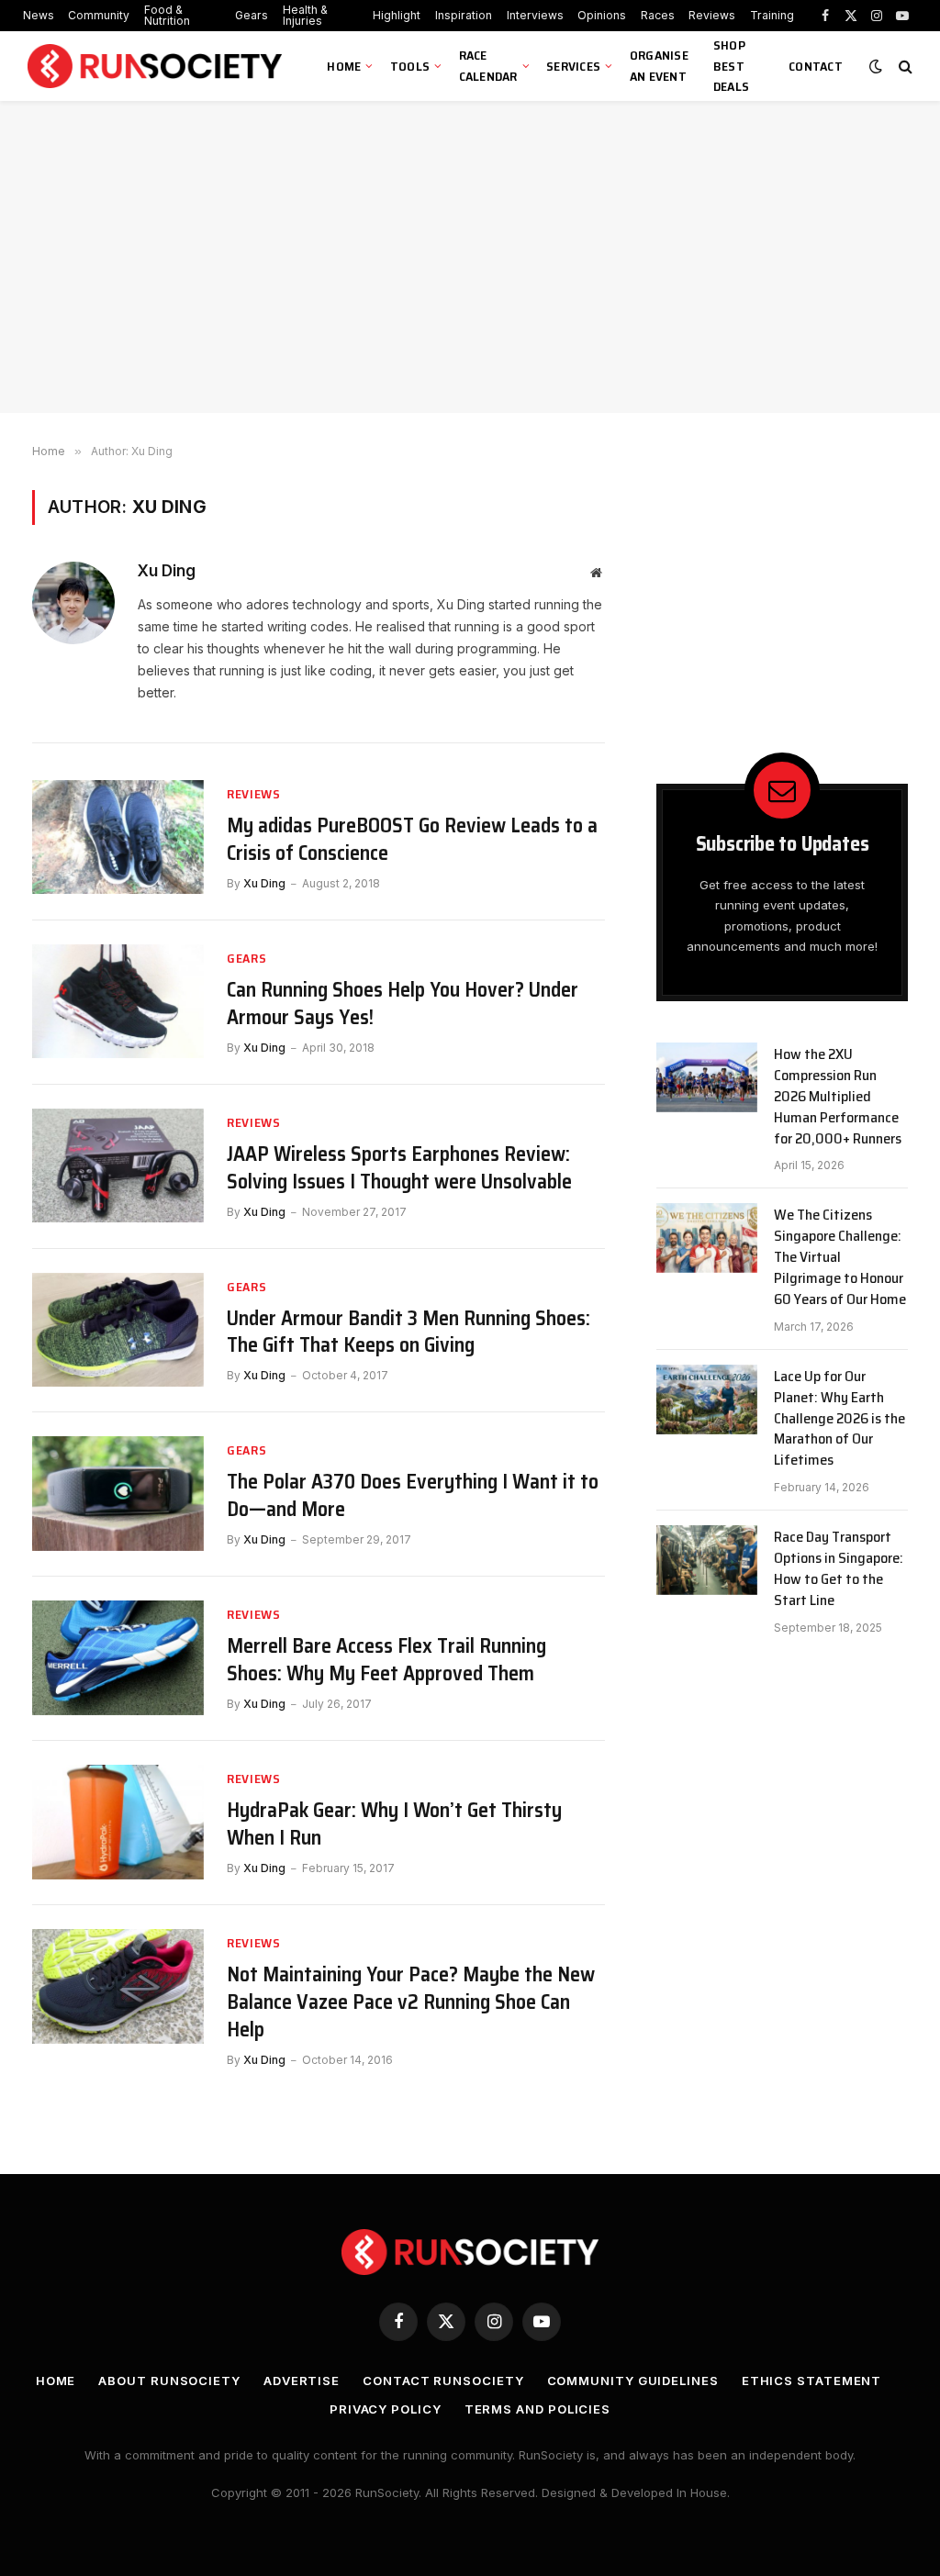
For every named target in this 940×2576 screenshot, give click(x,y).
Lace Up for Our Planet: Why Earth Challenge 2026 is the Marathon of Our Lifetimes (839, 1419)
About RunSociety (169, 2381)
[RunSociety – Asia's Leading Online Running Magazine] (157, 67)
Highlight (397, 15)
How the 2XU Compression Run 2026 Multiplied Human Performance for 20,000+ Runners (838, 1097)
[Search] (904, 67)
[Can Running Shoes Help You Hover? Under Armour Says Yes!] (118, 1002)
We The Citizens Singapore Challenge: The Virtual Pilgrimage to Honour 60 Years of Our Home (840, 1257)
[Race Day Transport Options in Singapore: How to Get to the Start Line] (707, 1560)
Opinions (602, 15)
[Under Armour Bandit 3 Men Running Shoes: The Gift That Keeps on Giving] (118, 1330)
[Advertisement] (470, 257)
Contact (816, 66)
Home (344, 66)
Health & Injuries (305, 15)
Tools (410, 66)
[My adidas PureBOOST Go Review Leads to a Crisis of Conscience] (118, 837)
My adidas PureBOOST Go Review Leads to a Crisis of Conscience (412, 840)
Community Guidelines (633, 2381)
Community (99, 15)
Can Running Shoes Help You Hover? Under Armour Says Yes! (403, 1004)
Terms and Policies (537, 2409)
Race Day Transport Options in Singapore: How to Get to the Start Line (839, 1569)
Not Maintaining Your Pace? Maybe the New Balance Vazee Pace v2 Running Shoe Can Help (411, 2002)
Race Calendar (488, 66)
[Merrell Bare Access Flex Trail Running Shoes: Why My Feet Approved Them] (118, 1658)
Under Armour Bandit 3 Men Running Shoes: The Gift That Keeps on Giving (408, 1333)
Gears (252, 15)
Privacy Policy (386, 2409)
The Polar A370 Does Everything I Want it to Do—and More (413, 1496)
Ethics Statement (812, 2381)
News (39, 15)
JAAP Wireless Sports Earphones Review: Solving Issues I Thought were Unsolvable (399, 1168)
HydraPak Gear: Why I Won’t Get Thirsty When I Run (394, 1824)
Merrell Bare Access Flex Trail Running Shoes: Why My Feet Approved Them (386, 1660)
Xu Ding (167, 571)
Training (772, 15)
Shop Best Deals (731, 66)
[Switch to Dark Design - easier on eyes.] (876, 66)
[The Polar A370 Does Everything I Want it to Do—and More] (118, 1494)
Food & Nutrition (167, 15)
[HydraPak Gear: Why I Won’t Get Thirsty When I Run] (118, 1822)
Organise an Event (659, 66)
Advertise (302, 2381)
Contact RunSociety (443, 2381)
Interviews (535, 15)
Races (658, 15)
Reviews (712, 15)
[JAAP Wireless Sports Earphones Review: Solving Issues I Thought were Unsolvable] (118, 1166)
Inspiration (464, 15)
